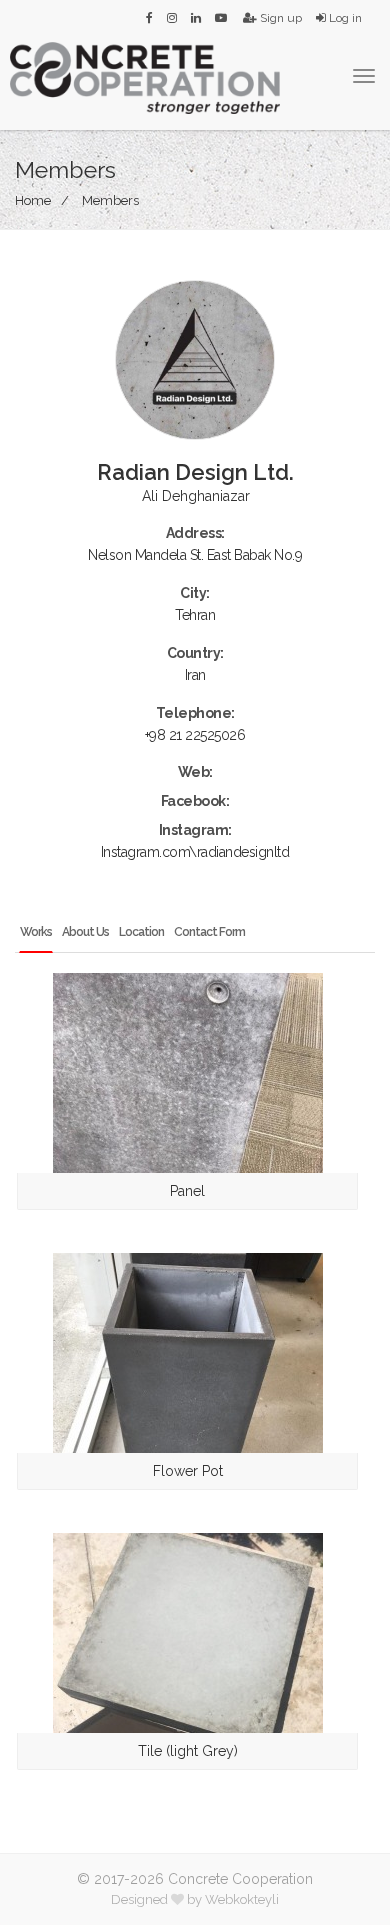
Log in (344, 18)
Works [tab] (36, 932)
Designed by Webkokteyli (195, 1899)
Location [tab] (141, 932)
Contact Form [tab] (209, 932)
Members (110, 200)
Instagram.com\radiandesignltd (195, 852)
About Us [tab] (85, 932)
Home (33, 200)
